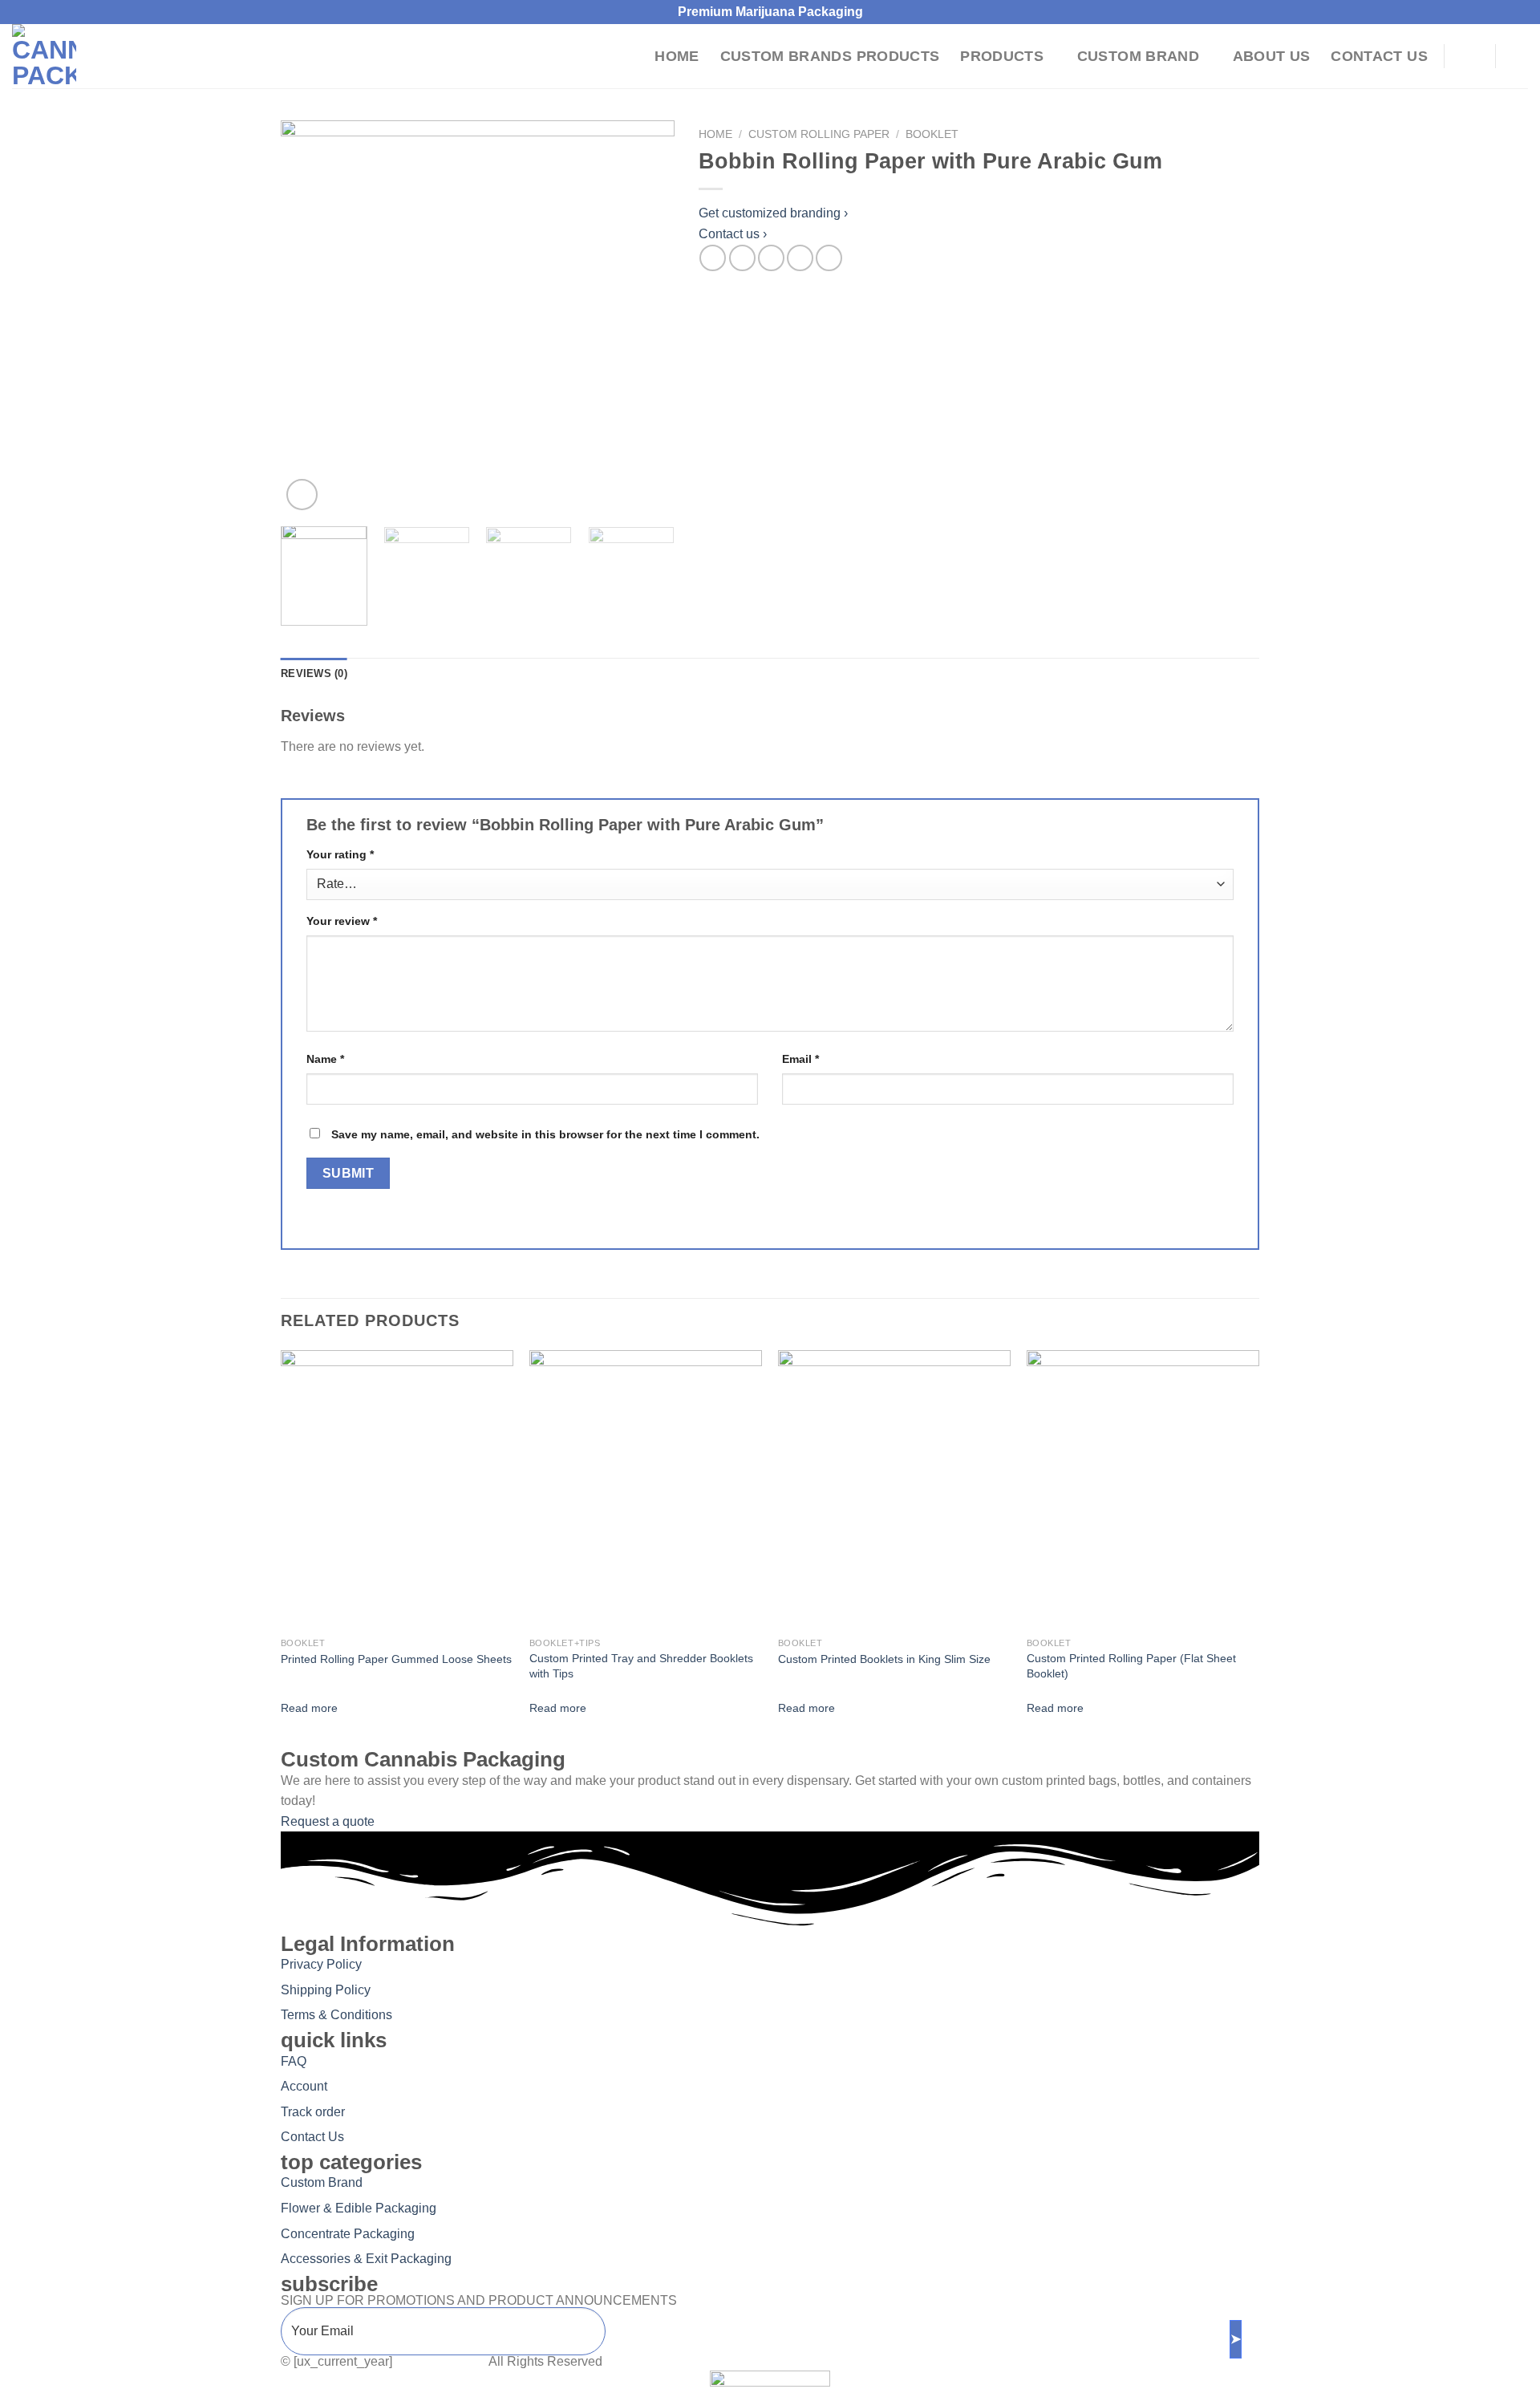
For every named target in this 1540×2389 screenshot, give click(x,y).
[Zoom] (302, 495)
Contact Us (1379, 56)
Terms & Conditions (336, 2015)
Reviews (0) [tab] (314, 673)
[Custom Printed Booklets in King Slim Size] (894, 1490)
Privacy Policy (321, 1964)
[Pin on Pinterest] (800, 258)
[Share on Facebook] (713, 258)
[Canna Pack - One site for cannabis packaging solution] (84, 56)
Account (304, 2086)
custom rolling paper (819, 134)
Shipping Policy (326, 1990)
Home (677, 56)
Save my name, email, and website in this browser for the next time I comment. (545, 1134)
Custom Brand (1138, 56)
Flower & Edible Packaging (359, 2208)
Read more (309, 1708)
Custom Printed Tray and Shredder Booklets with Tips (641, 1666)
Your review (342, 921)
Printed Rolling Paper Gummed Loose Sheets (396, 1659)
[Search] (1470, 56)
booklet (932, 134)
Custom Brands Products (830, 56)
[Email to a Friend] (771, 258)
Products (1002, 56)
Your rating (340, 854)
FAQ (294, 2061)
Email (800, 1059)
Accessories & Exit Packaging (366, 2259)
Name (325, 1059)
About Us (1272, 56)
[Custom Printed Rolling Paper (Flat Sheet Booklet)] (1143, 1490)
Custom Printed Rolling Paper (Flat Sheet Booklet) (1131, 1666)
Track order (313, 2112)
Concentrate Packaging (348, 2234)
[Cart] (1520, 56)
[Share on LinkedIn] (829, 258)
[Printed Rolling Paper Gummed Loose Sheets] (397, 1490)
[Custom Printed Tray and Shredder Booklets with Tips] (646, 1490)
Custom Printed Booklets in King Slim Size (884, 1659)
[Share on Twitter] (742, 258)
